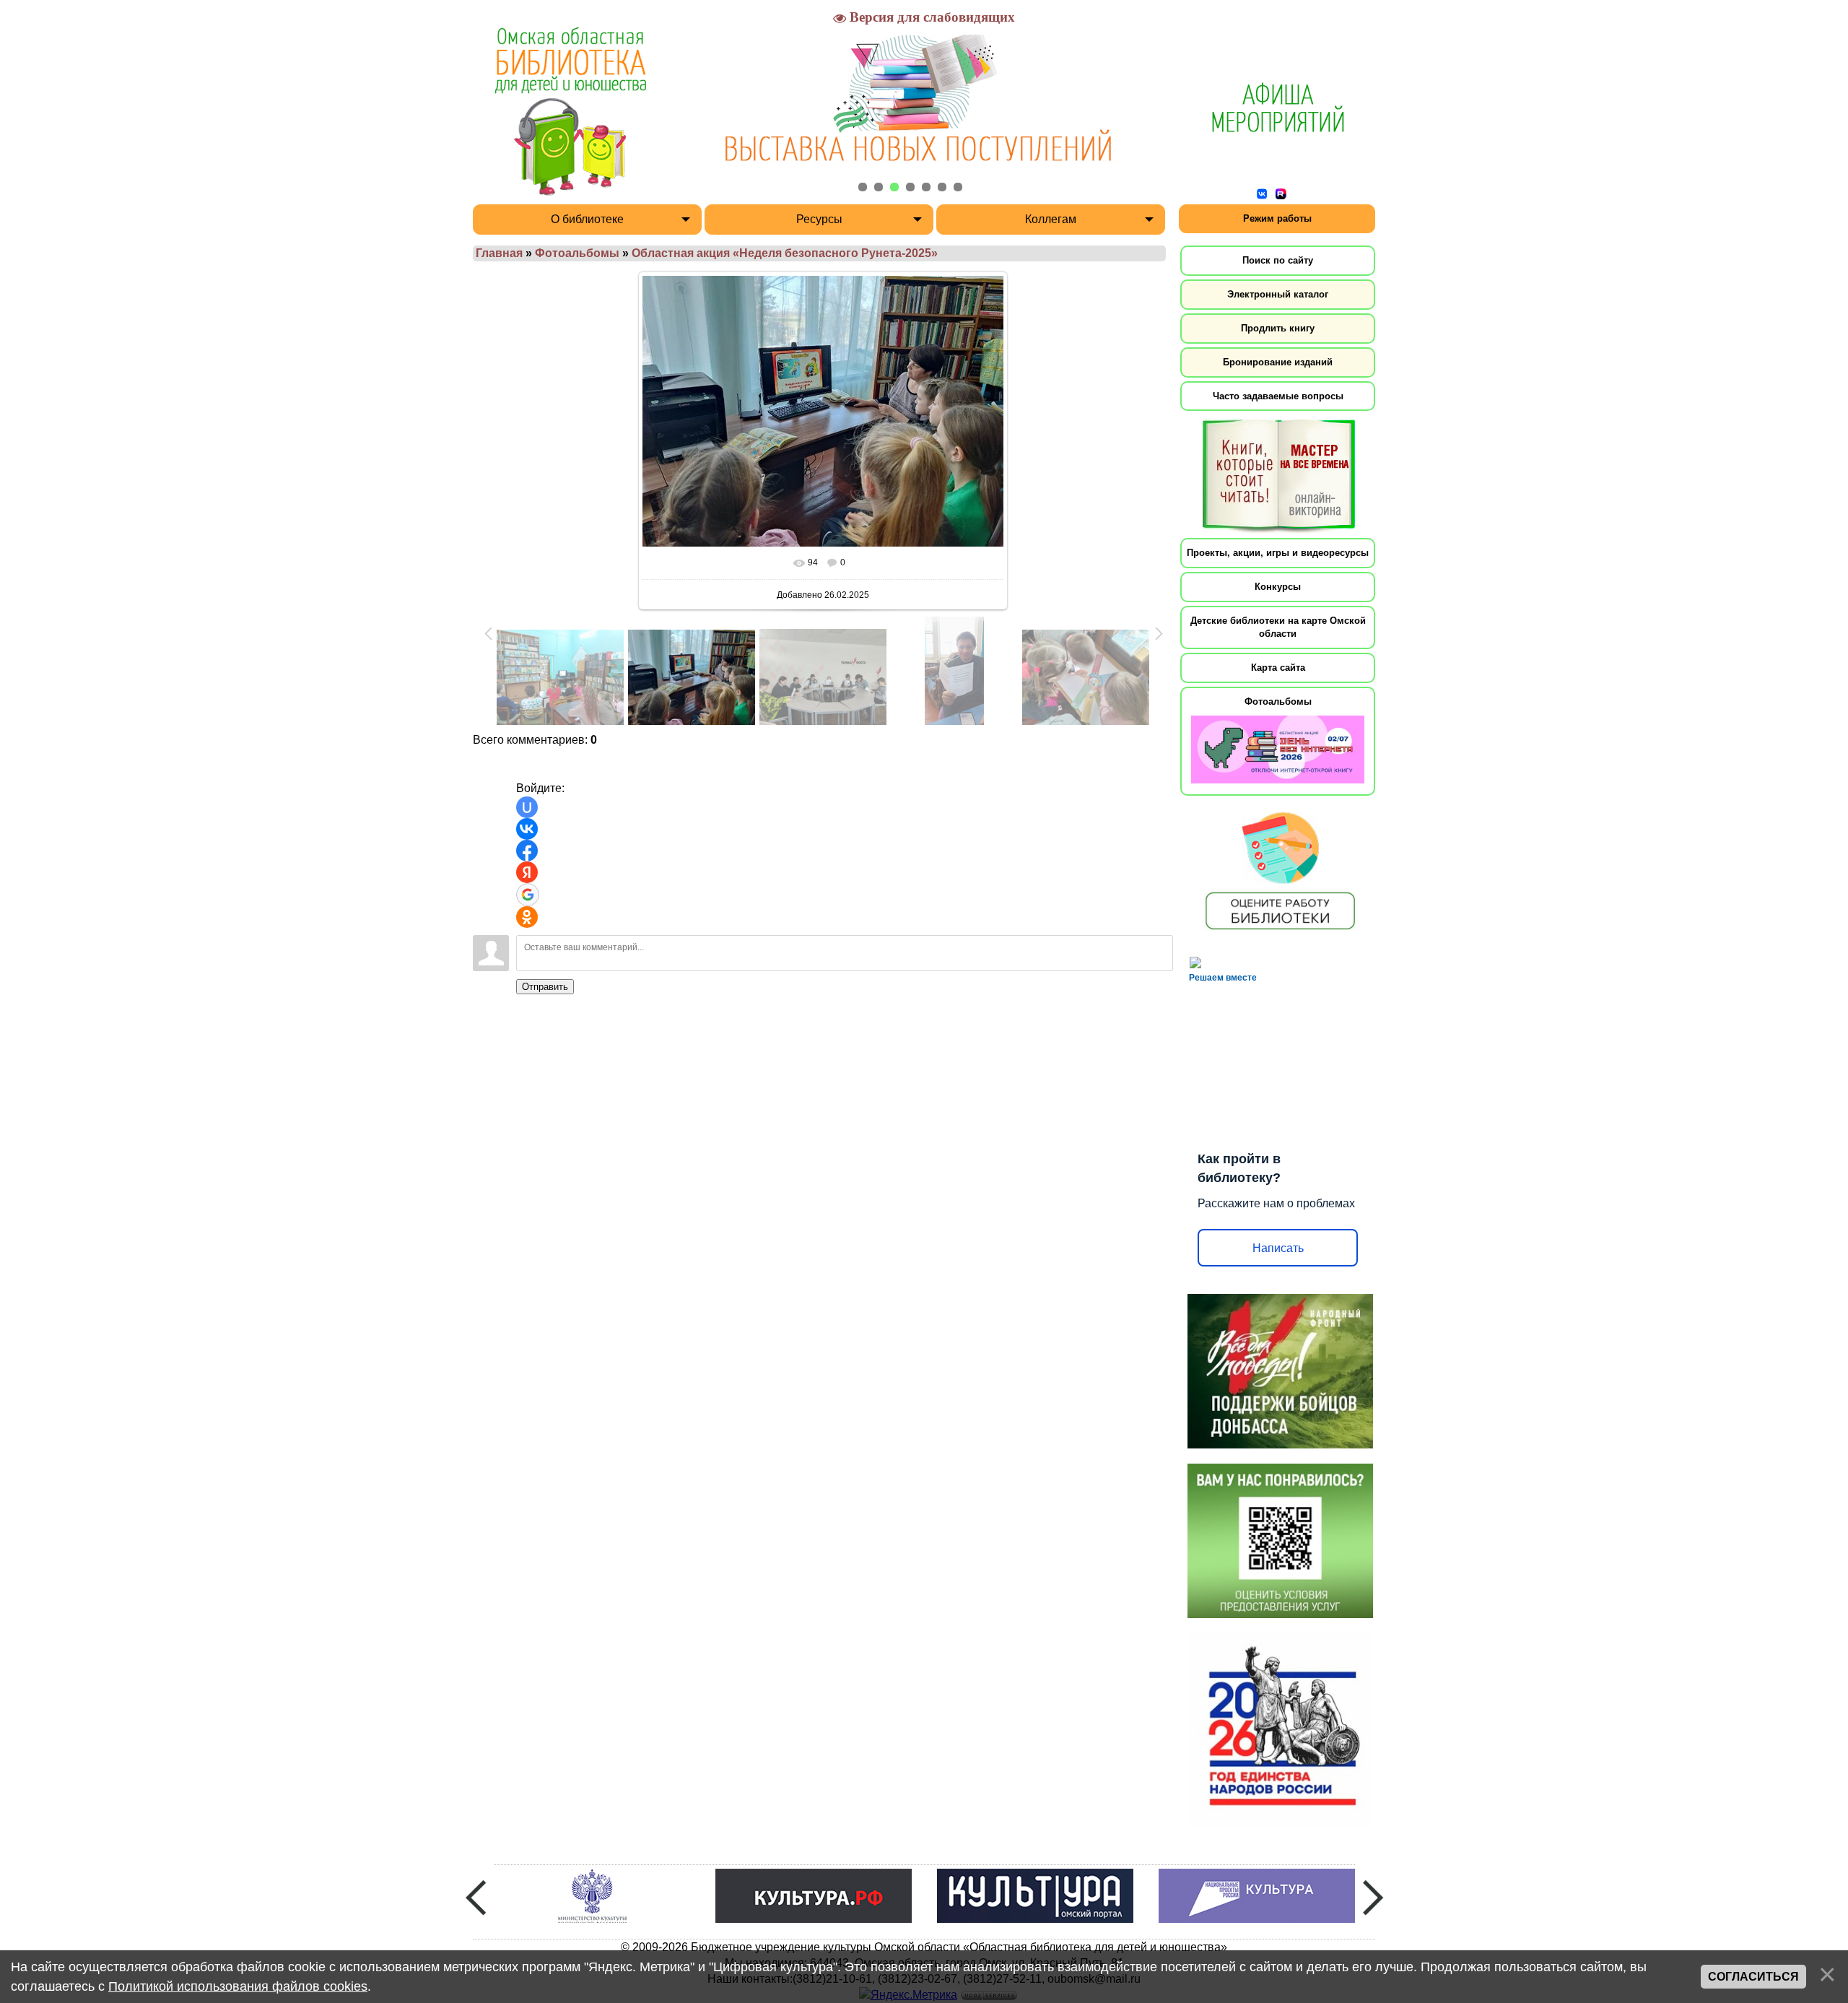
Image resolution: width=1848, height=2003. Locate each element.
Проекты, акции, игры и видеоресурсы (1278, 553)
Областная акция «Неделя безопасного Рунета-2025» (785, 253)
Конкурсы (1278, 587)
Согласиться (1753, 1977)
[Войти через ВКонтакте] (527, 829)
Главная (499, 253)
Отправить (545, 987)
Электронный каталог (1278, 294)
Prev (476, 1898)
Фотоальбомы (577, 253)
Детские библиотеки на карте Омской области (1278, 627)
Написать (1278, 1248)
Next (1373, 1898)
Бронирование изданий (1278, 362)
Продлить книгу (1278, 328)
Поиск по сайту (1278, 260)
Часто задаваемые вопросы (1278, 396)
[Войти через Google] (528, 895)
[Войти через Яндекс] (527, 872)
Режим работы (1277, 218)
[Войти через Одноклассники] (527, 917)
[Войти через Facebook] (527, 851)
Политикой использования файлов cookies (238, 1986)
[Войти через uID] (527, 807)
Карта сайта (1278, 668)
